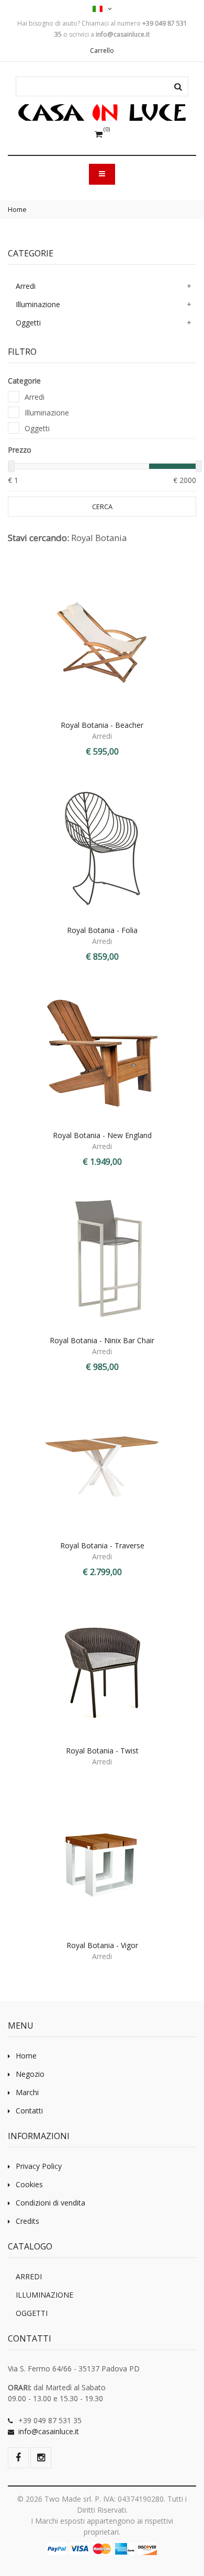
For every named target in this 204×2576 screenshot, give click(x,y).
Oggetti (28, 323)
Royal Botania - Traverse (102, 1545)
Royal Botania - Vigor (102, 1945)
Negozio (30, 2074)
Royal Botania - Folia (102, 930)
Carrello (102, 50)
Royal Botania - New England (102, 1135)
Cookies (29, 2184)
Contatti (29, 2111)
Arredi (26, 286)
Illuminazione (38, 304)
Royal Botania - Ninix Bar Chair (102, 1340)
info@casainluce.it (49, 2431)
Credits (27, 2221)
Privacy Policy (39, 2166)
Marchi (27, 2092)
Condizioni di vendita (50, 2203)
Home (17, 209)
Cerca (102, 507)
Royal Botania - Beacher (102, 725)
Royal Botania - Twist (102, 1751)
